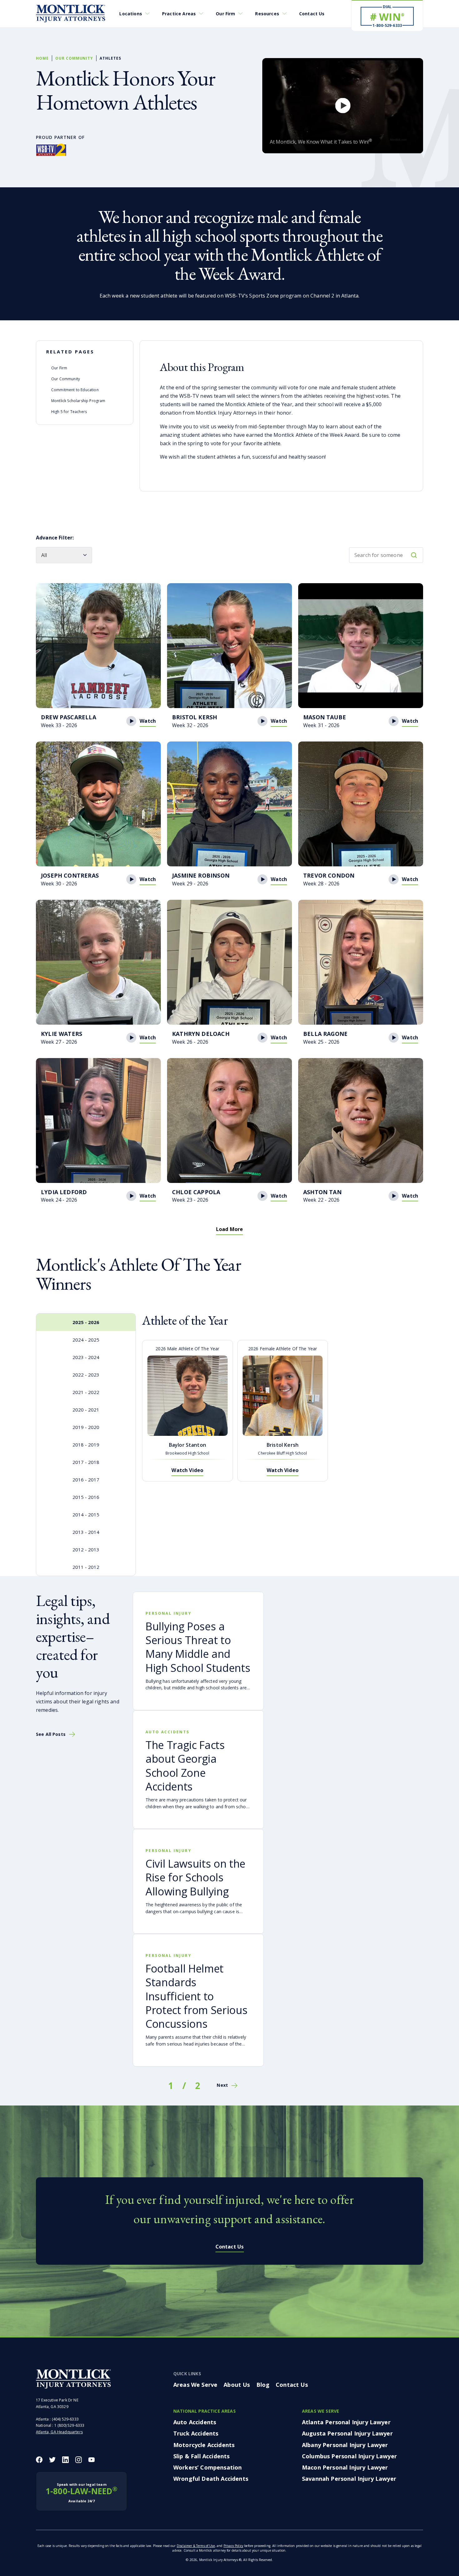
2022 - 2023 (86, 1375)
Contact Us (312, 14)
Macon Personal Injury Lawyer (345, 2467)
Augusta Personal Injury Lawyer (347, 2434)
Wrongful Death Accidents (211, 2479)
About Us (237, 2385)
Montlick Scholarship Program (78, 401)
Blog (263, 2385)
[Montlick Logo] (71, 14)
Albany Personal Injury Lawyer (345, 2445)
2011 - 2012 (86, 1567)
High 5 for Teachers (69, 412)
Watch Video (187, 1470)
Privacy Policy (233, 2546)
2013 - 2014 (86, 1532)
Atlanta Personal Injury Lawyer (346, 2422)
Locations (131, 14)
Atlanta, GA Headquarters (59, 2432)
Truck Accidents (196, 2434)
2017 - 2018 (86, 1462)
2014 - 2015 (86, 1515)
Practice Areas (179, 14)
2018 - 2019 (86, 1445)
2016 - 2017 (86, 1480)
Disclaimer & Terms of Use (196, 2546)
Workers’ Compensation (207, 2467)
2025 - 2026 (86, 1322)
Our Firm (225, 14)
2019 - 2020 (86, 1427)
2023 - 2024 (86, 1357)
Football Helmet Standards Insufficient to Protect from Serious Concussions (196, 1996)
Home (42, 58)
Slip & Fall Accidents (201, 2456)
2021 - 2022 (86, 1392)
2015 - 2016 (86, 1497)
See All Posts (51, 1734)
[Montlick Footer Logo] (73, 2379)
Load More (230, 1229)
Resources (267, 14)
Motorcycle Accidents (204, 2445)
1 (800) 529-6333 (69, 2426)
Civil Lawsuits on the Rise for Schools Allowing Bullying (195, 1877)
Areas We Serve (195, 2385)
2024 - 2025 (86, 1340)
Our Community (74, 58)
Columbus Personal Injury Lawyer (349, 2456)
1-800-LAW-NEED (81, 2493)
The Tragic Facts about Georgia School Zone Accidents (185, 1766)
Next (222, 2085)
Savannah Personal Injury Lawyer (349, 2479)
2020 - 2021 (86, 1410)
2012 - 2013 (86, 1549)
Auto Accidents (195, 2422)
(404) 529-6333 (65, 2419)
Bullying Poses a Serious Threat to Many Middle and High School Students (198, 1647)
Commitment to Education (75, 390)
